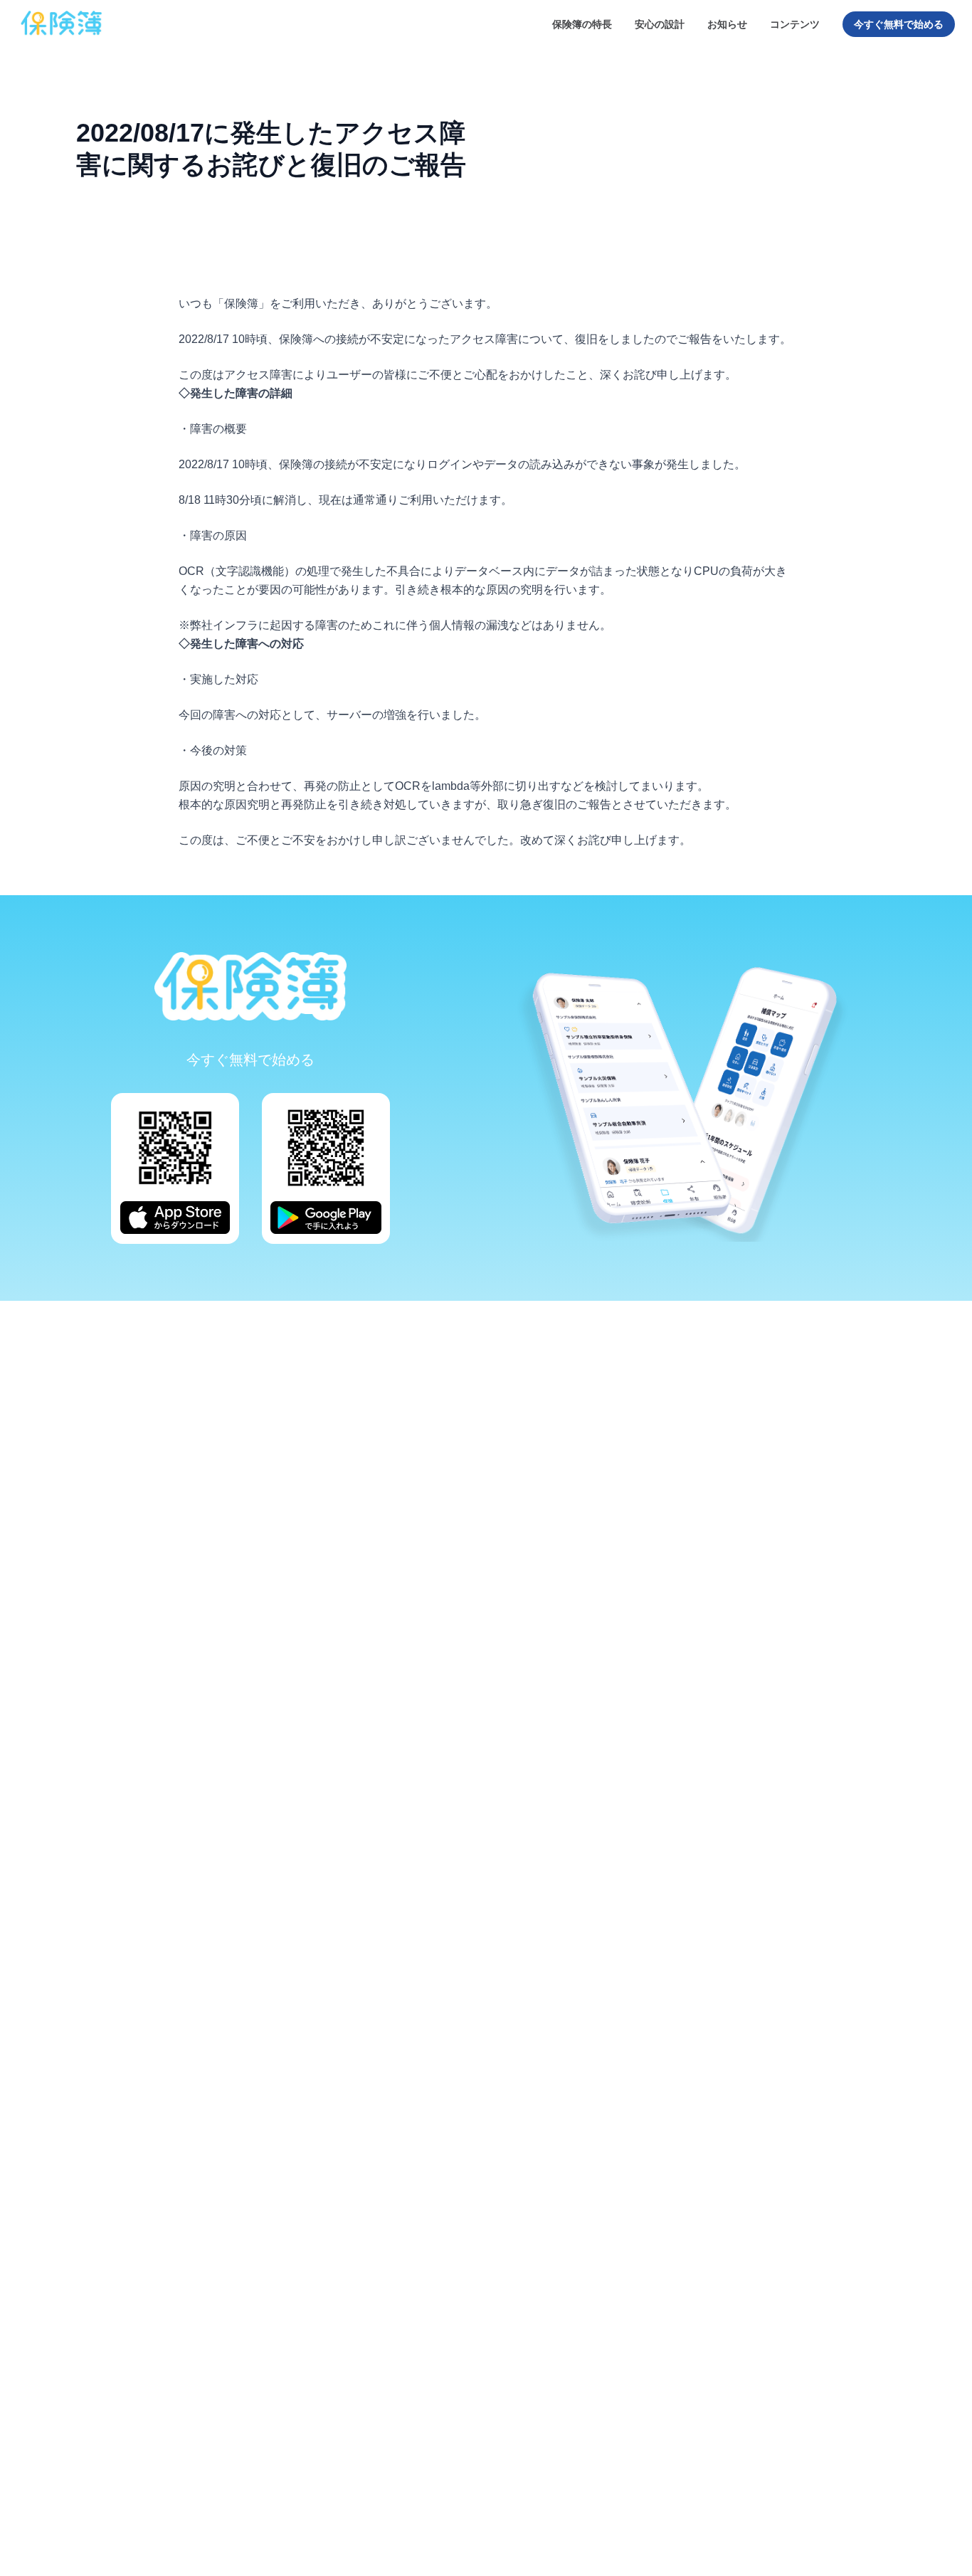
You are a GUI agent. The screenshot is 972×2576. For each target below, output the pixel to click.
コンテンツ (795, 24)
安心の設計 (660, 24)
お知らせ (727, 24)
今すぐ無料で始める (899, 24)
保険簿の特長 (582, 24)
